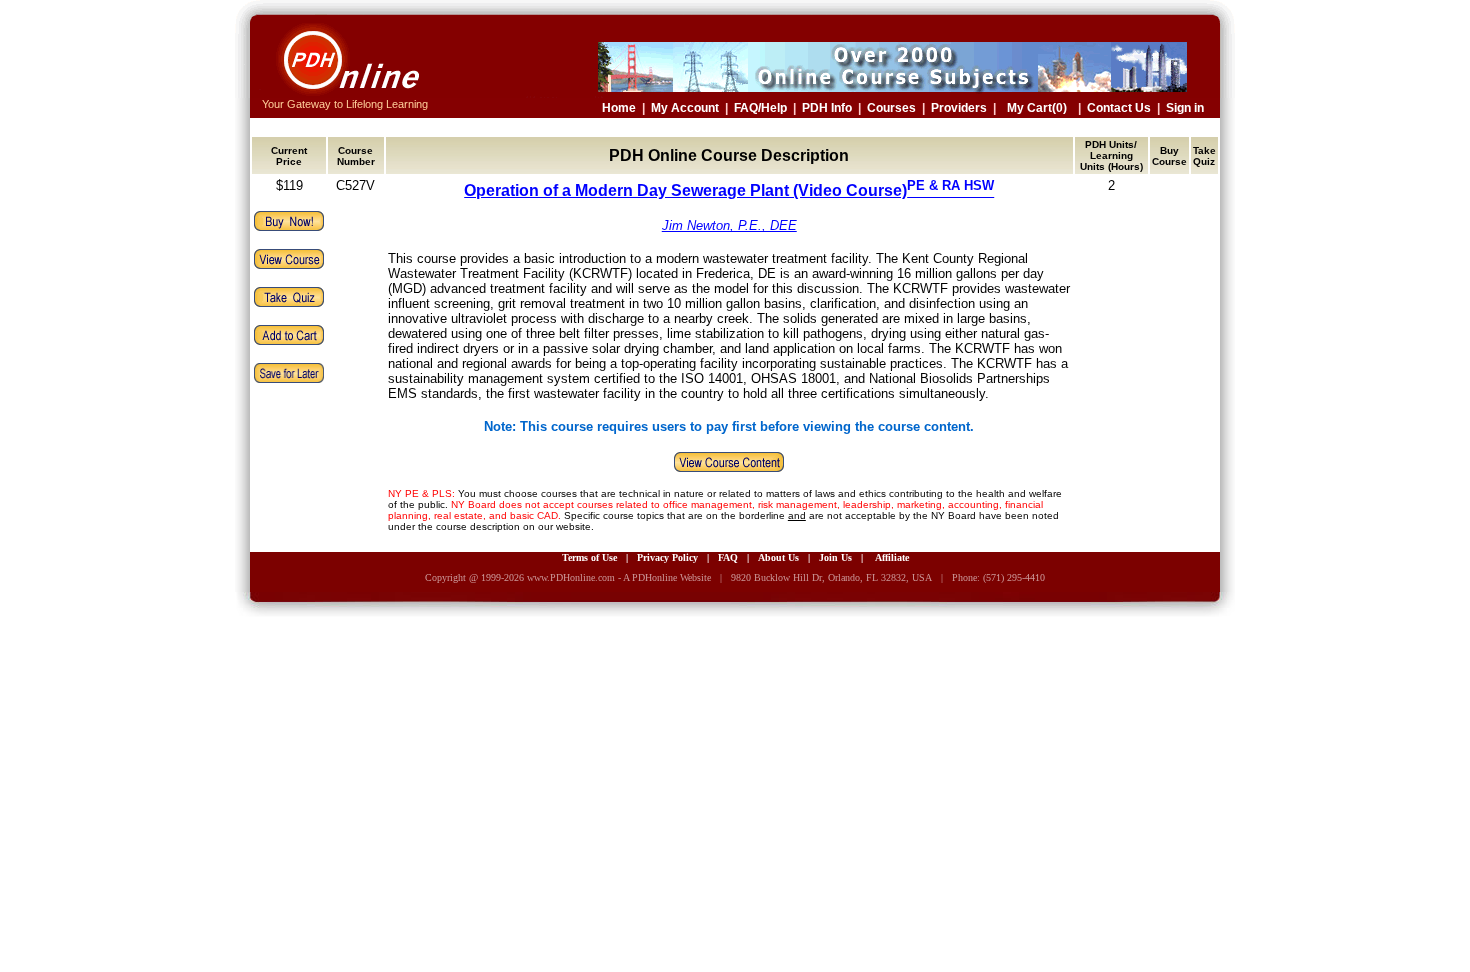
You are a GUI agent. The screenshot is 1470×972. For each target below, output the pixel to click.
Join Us (835, 557)
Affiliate (892, 557)
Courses (891, 108)
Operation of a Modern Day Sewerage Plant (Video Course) (729, 190)
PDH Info (827, 108)
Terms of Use (589, 557)
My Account (685, 108)
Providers (959, 108)
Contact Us (1119, 108)
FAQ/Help (760, 108)
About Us (778, 557)
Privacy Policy (667, 557)
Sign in (1185, 108)
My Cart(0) (1037, 108)
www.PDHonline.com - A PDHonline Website (619, 577)
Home (619, 108)
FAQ (728, 557)
